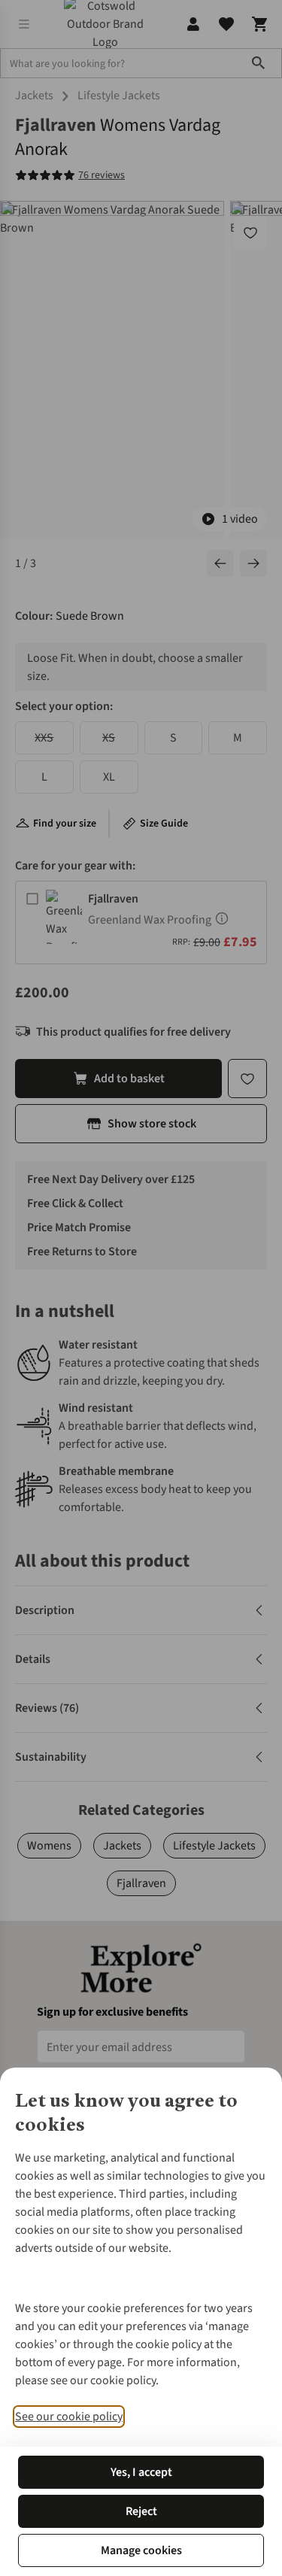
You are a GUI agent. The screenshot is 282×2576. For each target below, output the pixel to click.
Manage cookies (141, 2550)
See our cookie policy (69, 2417)
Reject (141, 2511)
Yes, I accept (141, 2472)
